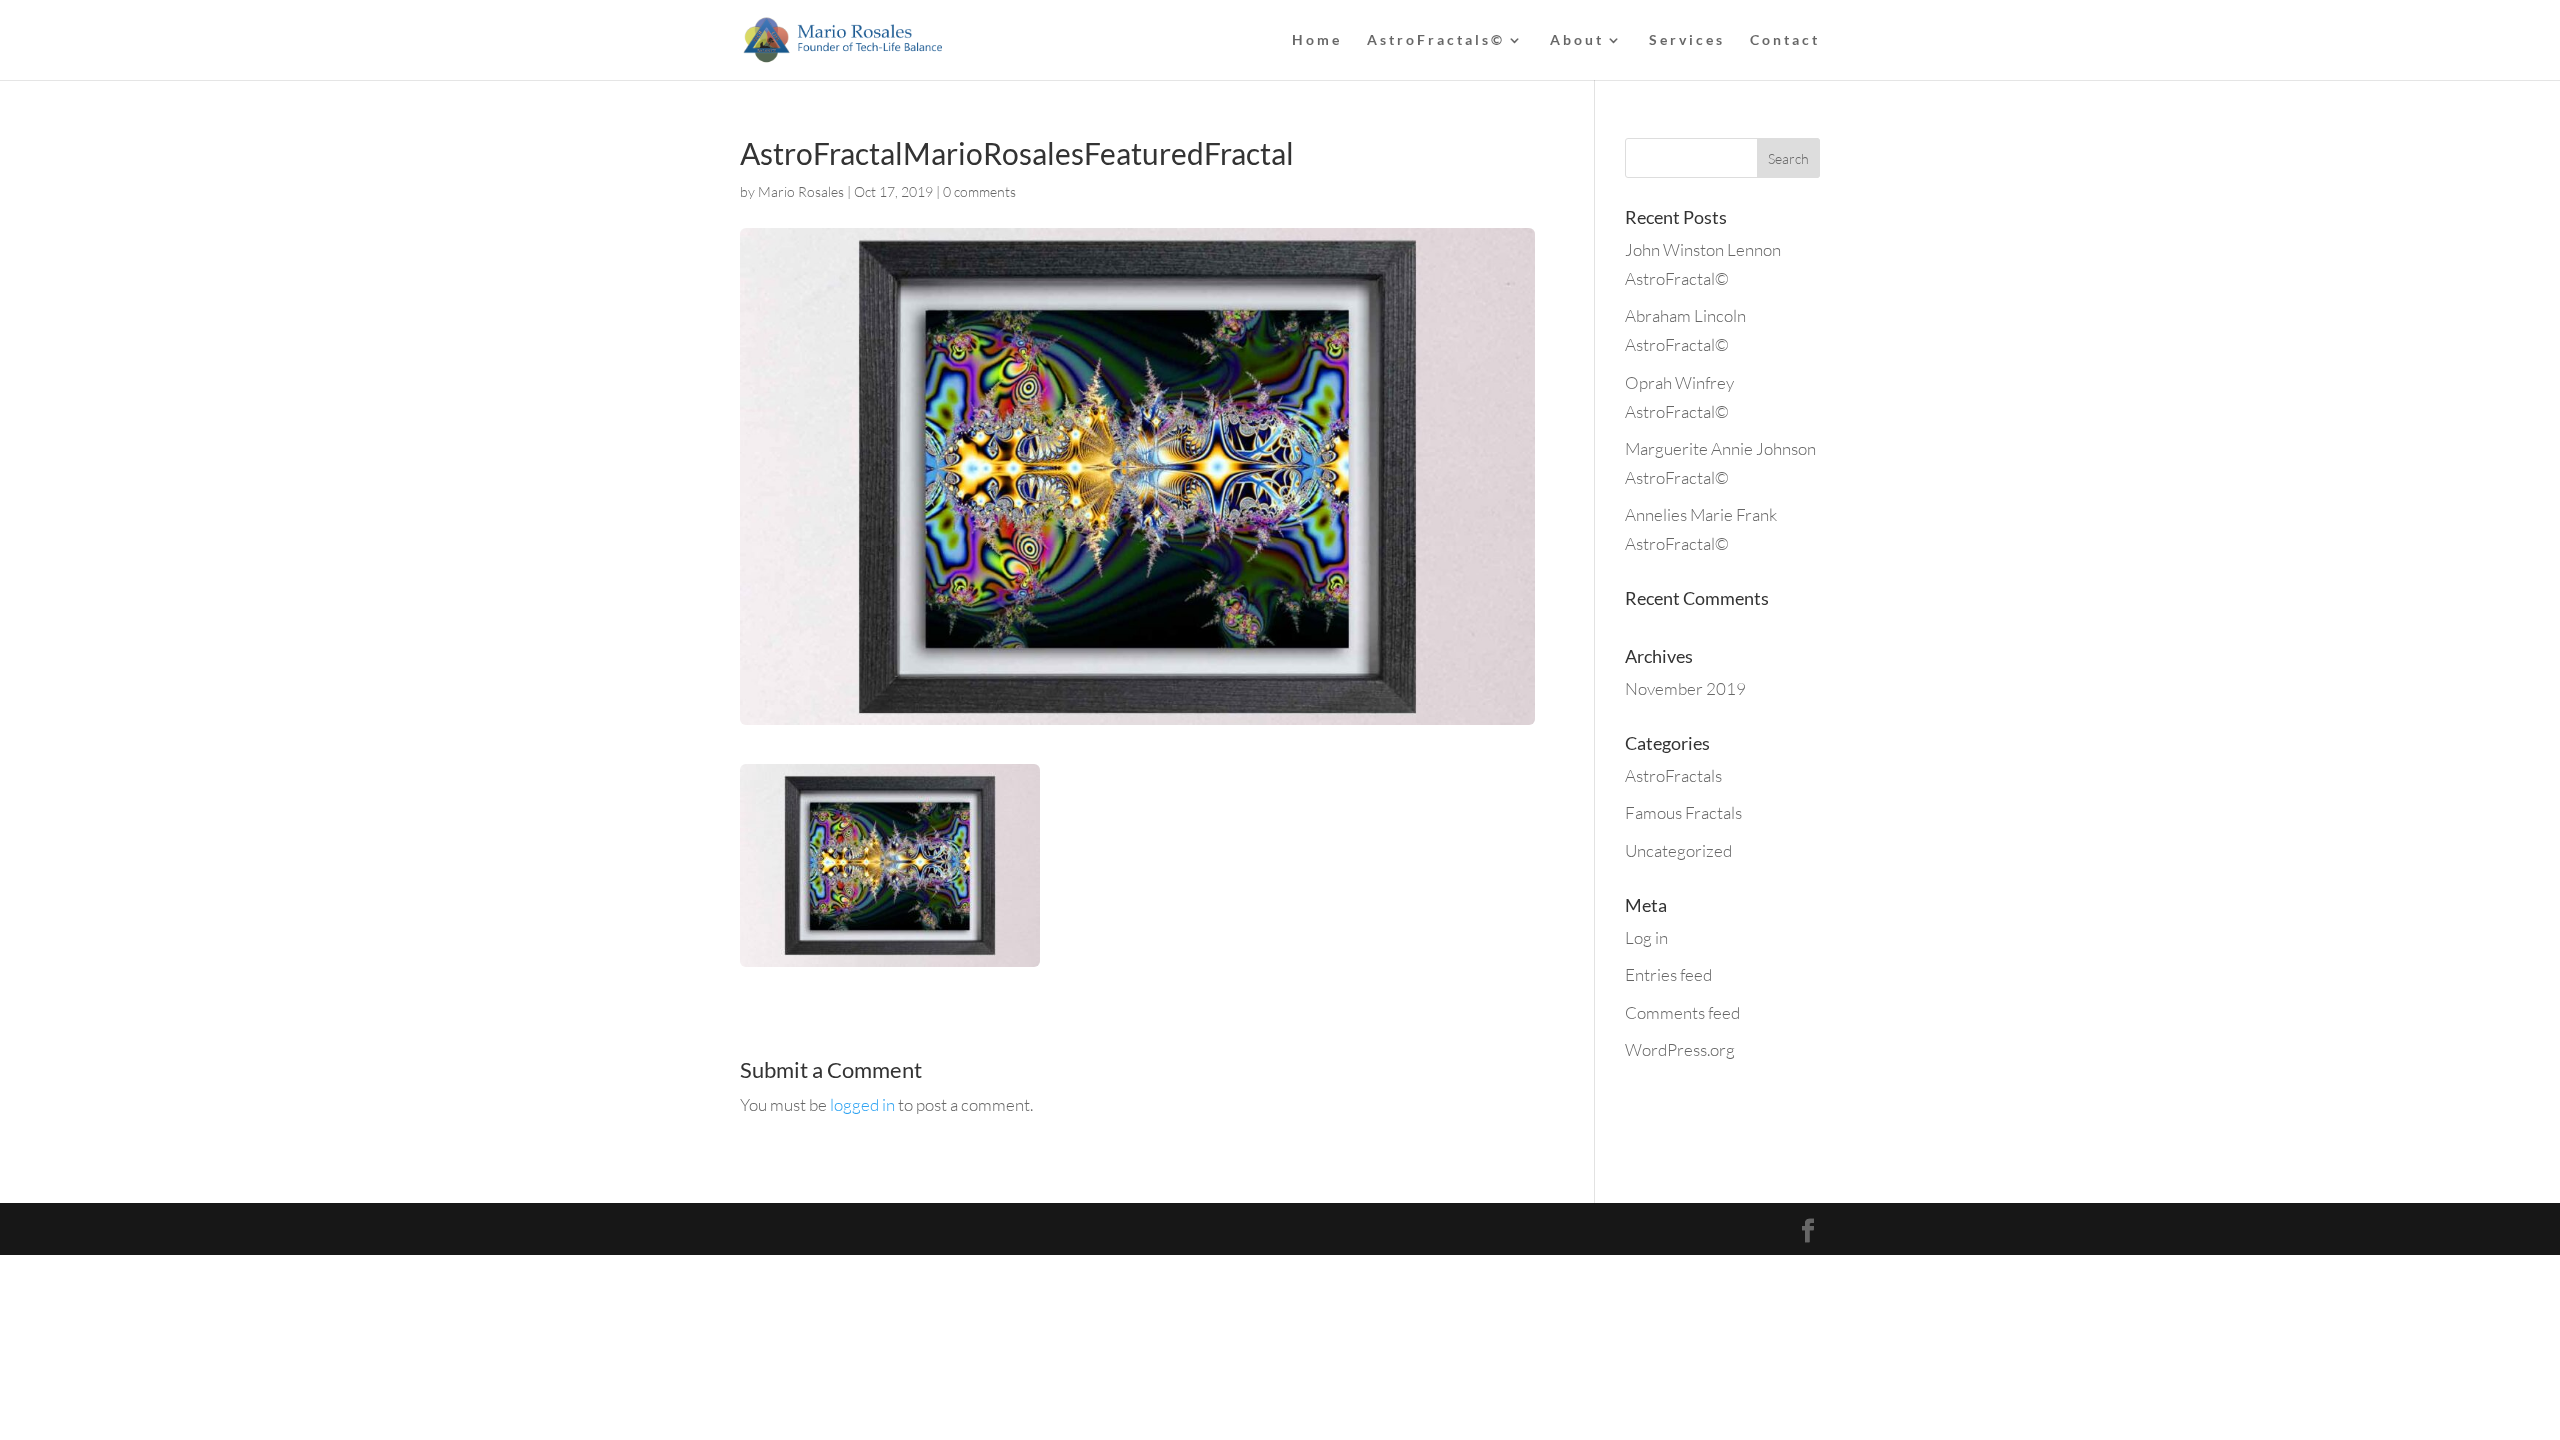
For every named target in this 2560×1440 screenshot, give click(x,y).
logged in (862, 1104)
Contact (1785, 40)
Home (1317, 40)
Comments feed (1682, 1012)
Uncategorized (1678, 850)
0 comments (979, 191)
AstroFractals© (1436, 40)
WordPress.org (1680, 1049)
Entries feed (1668, 974)
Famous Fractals (1683, 812)
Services (1687, 40)
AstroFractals (1673, 775)
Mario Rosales (801, 191)
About (1577, 40)
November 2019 (1685, 688)
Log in (1646, 937)
